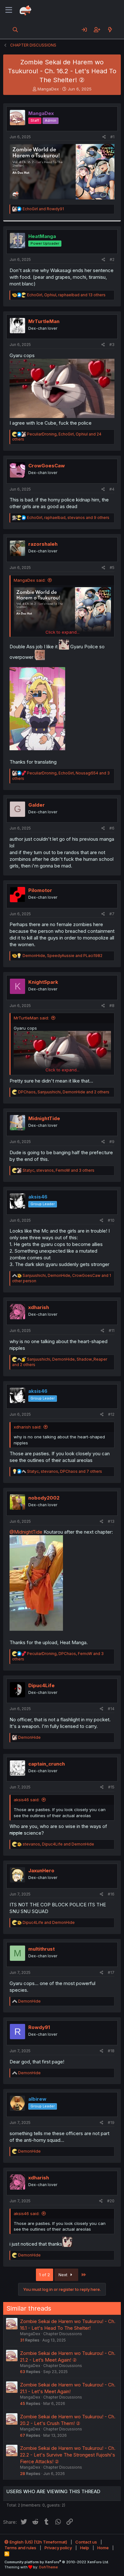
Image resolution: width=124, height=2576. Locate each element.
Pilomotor (40, 890)
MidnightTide (44, 1118)
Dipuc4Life (41, 1685)
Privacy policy (58, 2548)
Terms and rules (20, 2548)
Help (85, 2548)
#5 (112, 568)
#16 (111, 1894)
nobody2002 (44, 1498)
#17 (111, 1972)
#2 (112, 259)
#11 (112, 1331)
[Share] (104, 137)
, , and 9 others (68, 518)
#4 (112, 489)
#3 (112, 345)
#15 (111, 1787)
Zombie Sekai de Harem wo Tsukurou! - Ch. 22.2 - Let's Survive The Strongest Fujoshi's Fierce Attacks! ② (68, 2455)
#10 (111, 1220)
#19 (111, 2123)
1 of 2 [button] (45, 2275)
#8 (112, 1006)
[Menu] (9, 10)
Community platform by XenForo (57, 2562)
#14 (111, 1709)
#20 (111, 2201)
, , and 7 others (65, 1471)
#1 (112, 137)
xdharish (39, 1307)
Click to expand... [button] (62, 632)
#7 (112, 914)
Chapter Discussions (63, 2334)
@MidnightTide (26, 1532)
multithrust (41, 1949)
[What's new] (110, 30)
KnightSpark (43, 982)
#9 (112, 1142)
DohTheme (48, 2567)
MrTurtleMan (44, 321)
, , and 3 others (59, 1170)
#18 (111, 2051)
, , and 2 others (64, 1092)
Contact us (86, 2542)
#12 (111, 1414)
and (43, 209)
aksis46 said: (27, 1800)
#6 (112, 828)
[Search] (15, 30)
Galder (37, 805)
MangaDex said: (30, 580)
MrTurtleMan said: (31, 1018)
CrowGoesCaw (47, 466)
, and (62, 956)
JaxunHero (41, 1871)
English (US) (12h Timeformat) (38, 2542)
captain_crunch (47, 1764)
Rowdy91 (39, 2027)
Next (64, 2275)
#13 (111, 1521)
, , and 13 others (66, 295)
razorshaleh (43, 544)
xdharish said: (28, 1427)
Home (103, 2548)
